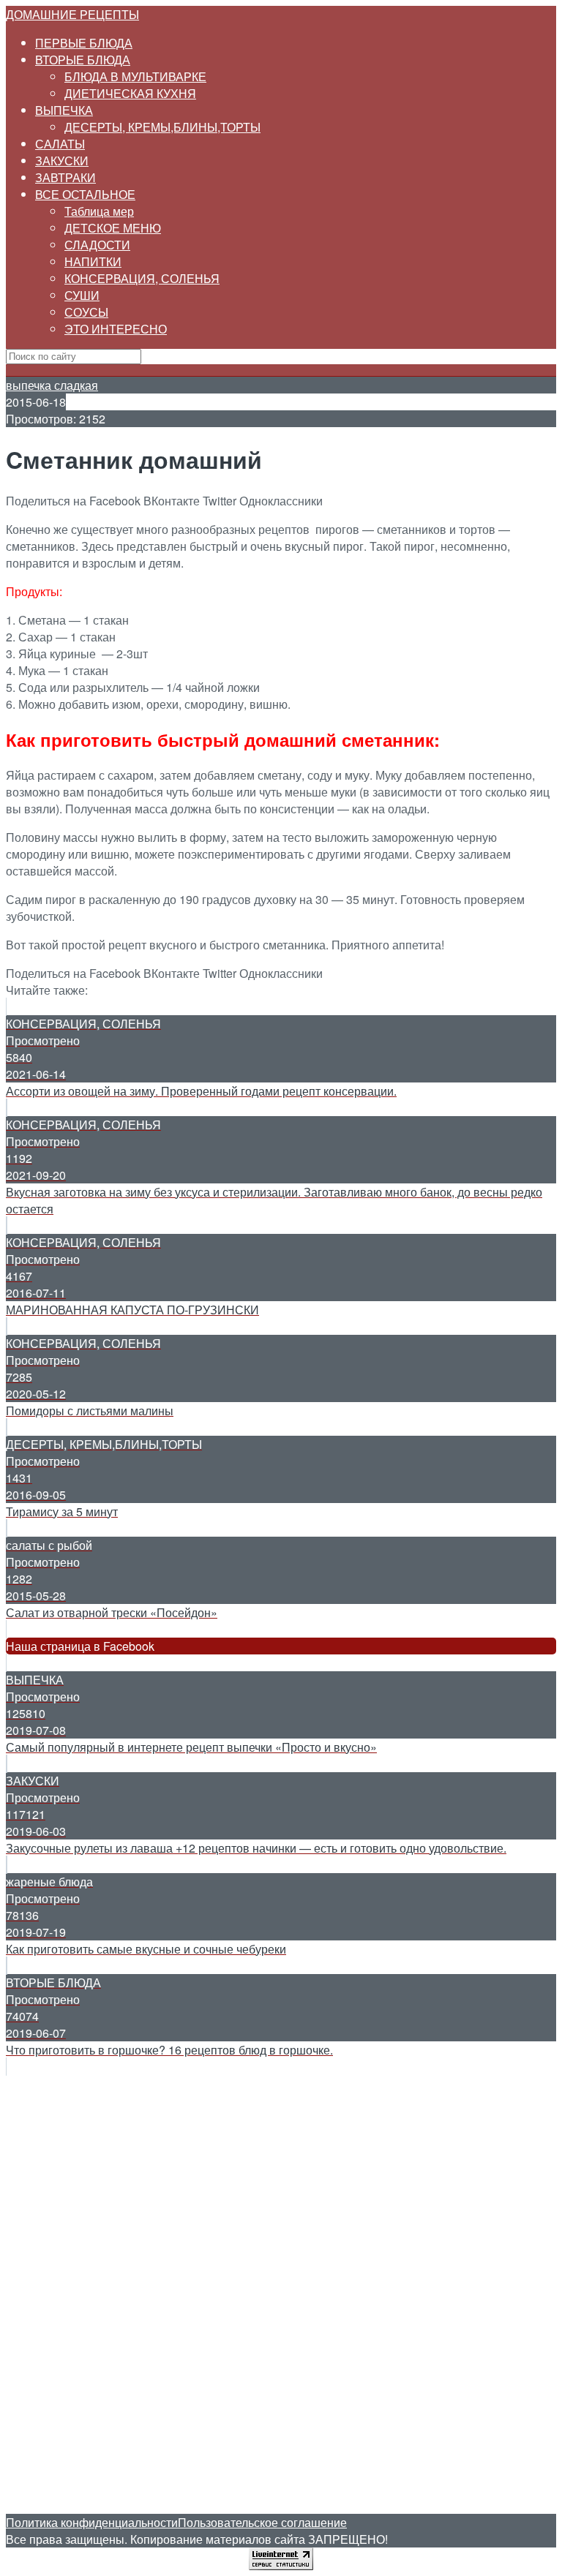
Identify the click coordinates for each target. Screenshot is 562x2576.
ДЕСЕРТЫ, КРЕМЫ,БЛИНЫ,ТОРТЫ (162, 127)
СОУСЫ (86, 312)
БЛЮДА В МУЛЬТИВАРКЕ (135, 76)
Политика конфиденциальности (92, 2522)
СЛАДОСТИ (97, 245)
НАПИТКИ (93, 261)
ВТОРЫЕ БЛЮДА (83, 60)
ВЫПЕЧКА (64, 110)
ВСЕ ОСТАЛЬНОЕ (85, 194)
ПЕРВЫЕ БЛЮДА (84, 43)
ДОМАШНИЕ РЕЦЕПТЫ (72, 14)
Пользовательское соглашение (262, 2522)
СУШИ (82, 295)
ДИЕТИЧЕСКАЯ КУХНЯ (130, 93)
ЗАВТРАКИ (65, 177)
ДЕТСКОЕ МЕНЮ (113, 228)
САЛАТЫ (60, 144)
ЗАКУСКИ (62, 161)
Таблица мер (99, 211)
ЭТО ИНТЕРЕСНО (116, 329)
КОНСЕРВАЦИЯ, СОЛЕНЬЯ (142, 278)
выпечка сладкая (52, 385)
